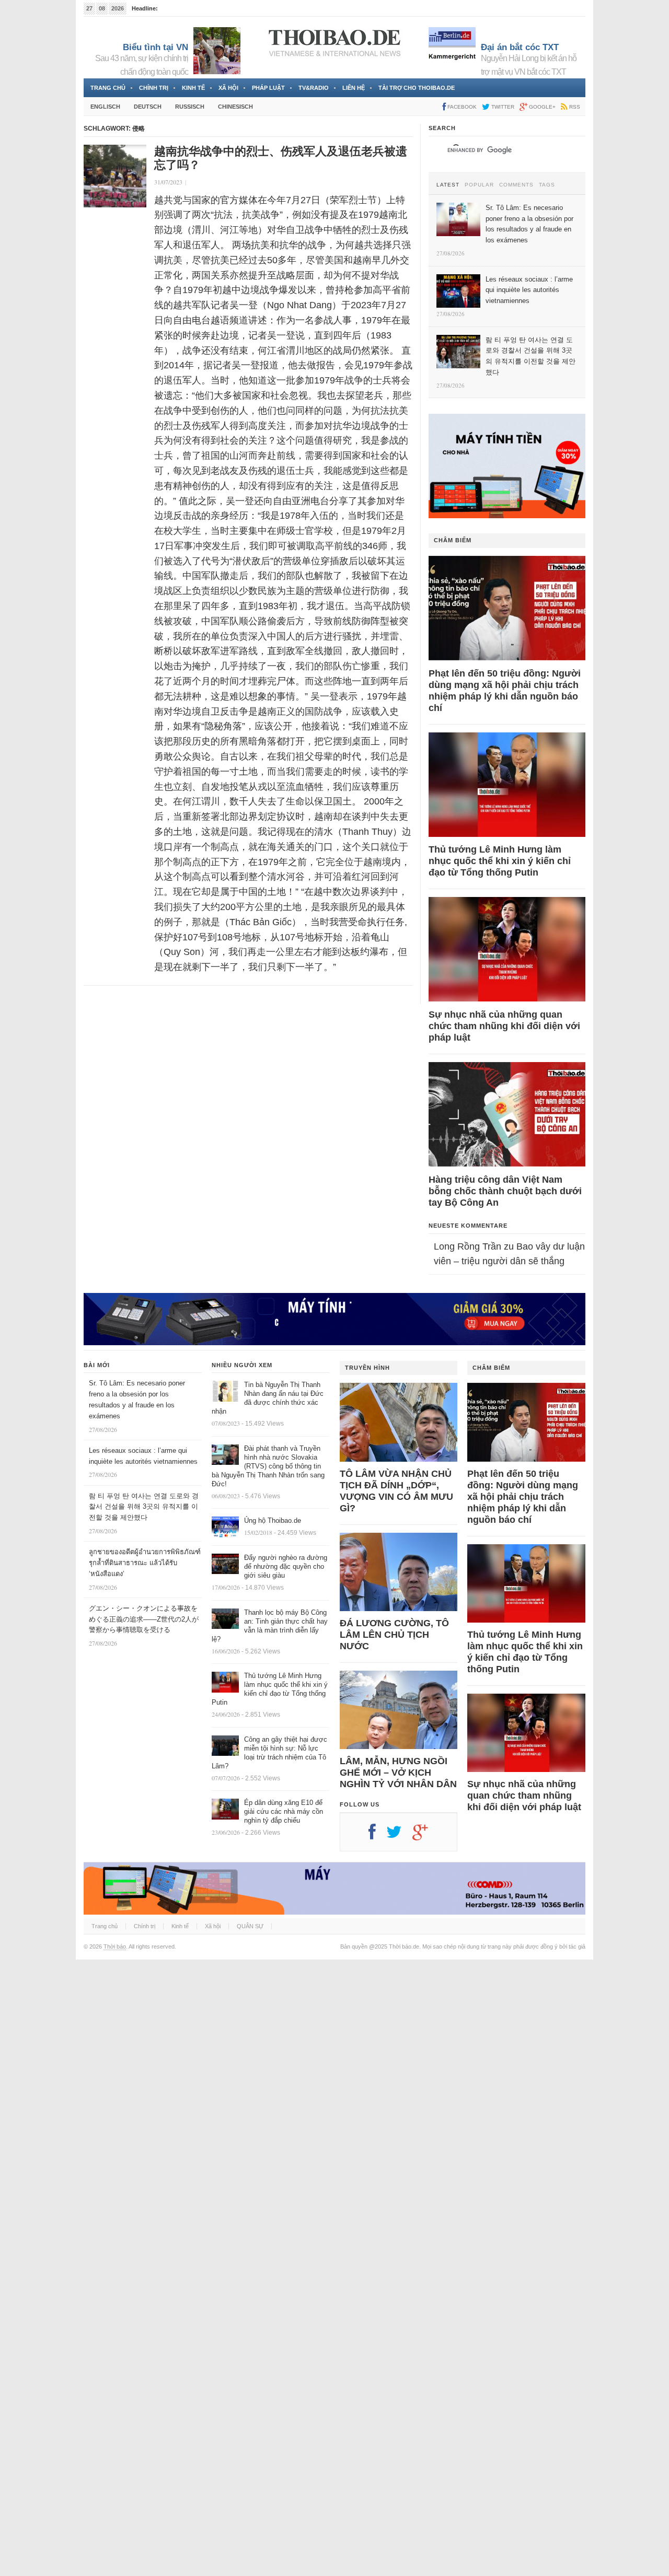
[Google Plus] (425, 1836)
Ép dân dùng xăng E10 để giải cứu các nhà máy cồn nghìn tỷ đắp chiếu (284, 1811)
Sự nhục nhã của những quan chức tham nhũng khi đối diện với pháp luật (504, 1026)
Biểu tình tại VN (155, 47)
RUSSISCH (190, 107)
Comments (516, 185)
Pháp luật (268, 88)
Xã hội (228, 88)
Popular (479, 185)
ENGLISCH (105, 107)
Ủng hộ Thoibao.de (273, 1520)
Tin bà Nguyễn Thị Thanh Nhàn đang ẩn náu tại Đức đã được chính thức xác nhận (268, 1398)
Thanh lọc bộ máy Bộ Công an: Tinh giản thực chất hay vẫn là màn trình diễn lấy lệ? (270, 1626)
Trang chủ (108, 88)
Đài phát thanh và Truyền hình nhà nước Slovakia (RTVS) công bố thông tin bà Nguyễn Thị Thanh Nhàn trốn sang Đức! (268, 1466)
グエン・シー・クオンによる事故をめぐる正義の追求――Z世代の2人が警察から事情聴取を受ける (144, 1619)
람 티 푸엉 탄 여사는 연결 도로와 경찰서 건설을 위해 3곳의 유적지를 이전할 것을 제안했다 (144, 1507)
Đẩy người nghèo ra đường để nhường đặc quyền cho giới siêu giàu (286, 1566)
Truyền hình (367, 1368)
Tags (547, 185)
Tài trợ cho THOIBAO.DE (417, 88)
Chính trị (154, 88)
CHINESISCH (235, 107)
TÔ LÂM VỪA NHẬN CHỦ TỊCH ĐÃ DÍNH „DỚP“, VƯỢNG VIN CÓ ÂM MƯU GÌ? (396, 1491)
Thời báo (115, 1946)
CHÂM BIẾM (453, 540)
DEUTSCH (148, 107)
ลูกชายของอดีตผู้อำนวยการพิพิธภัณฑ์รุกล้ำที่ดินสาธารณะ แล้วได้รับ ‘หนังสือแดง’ (145, 1563)
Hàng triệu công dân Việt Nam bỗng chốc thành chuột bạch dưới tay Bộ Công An (505, 1191)
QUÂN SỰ (250, 1926)
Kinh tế (193, 88)
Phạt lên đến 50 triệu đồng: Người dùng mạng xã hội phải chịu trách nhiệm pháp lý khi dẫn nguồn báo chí (505, 691)
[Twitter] (399, 1836)
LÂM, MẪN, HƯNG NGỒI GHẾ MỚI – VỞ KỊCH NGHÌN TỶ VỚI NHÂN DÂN (398, 1773)
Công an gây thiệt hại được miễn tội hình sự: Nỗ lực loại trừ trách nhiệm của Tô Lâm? (269, 1753)
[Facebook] (377, 1836)
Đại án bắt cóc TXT (520, 47)
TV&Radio (314, 88)
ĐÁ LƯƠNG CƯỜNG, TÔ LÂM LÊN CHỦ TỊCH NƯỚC (394, 1635)
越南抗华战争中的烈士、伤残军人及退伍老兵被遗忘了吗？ (281, 158)
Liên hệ (354, 88)
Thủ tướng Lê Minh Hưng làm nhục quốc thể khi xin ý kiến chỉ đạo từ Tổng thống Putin (500, 861)
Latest (448, 185)
